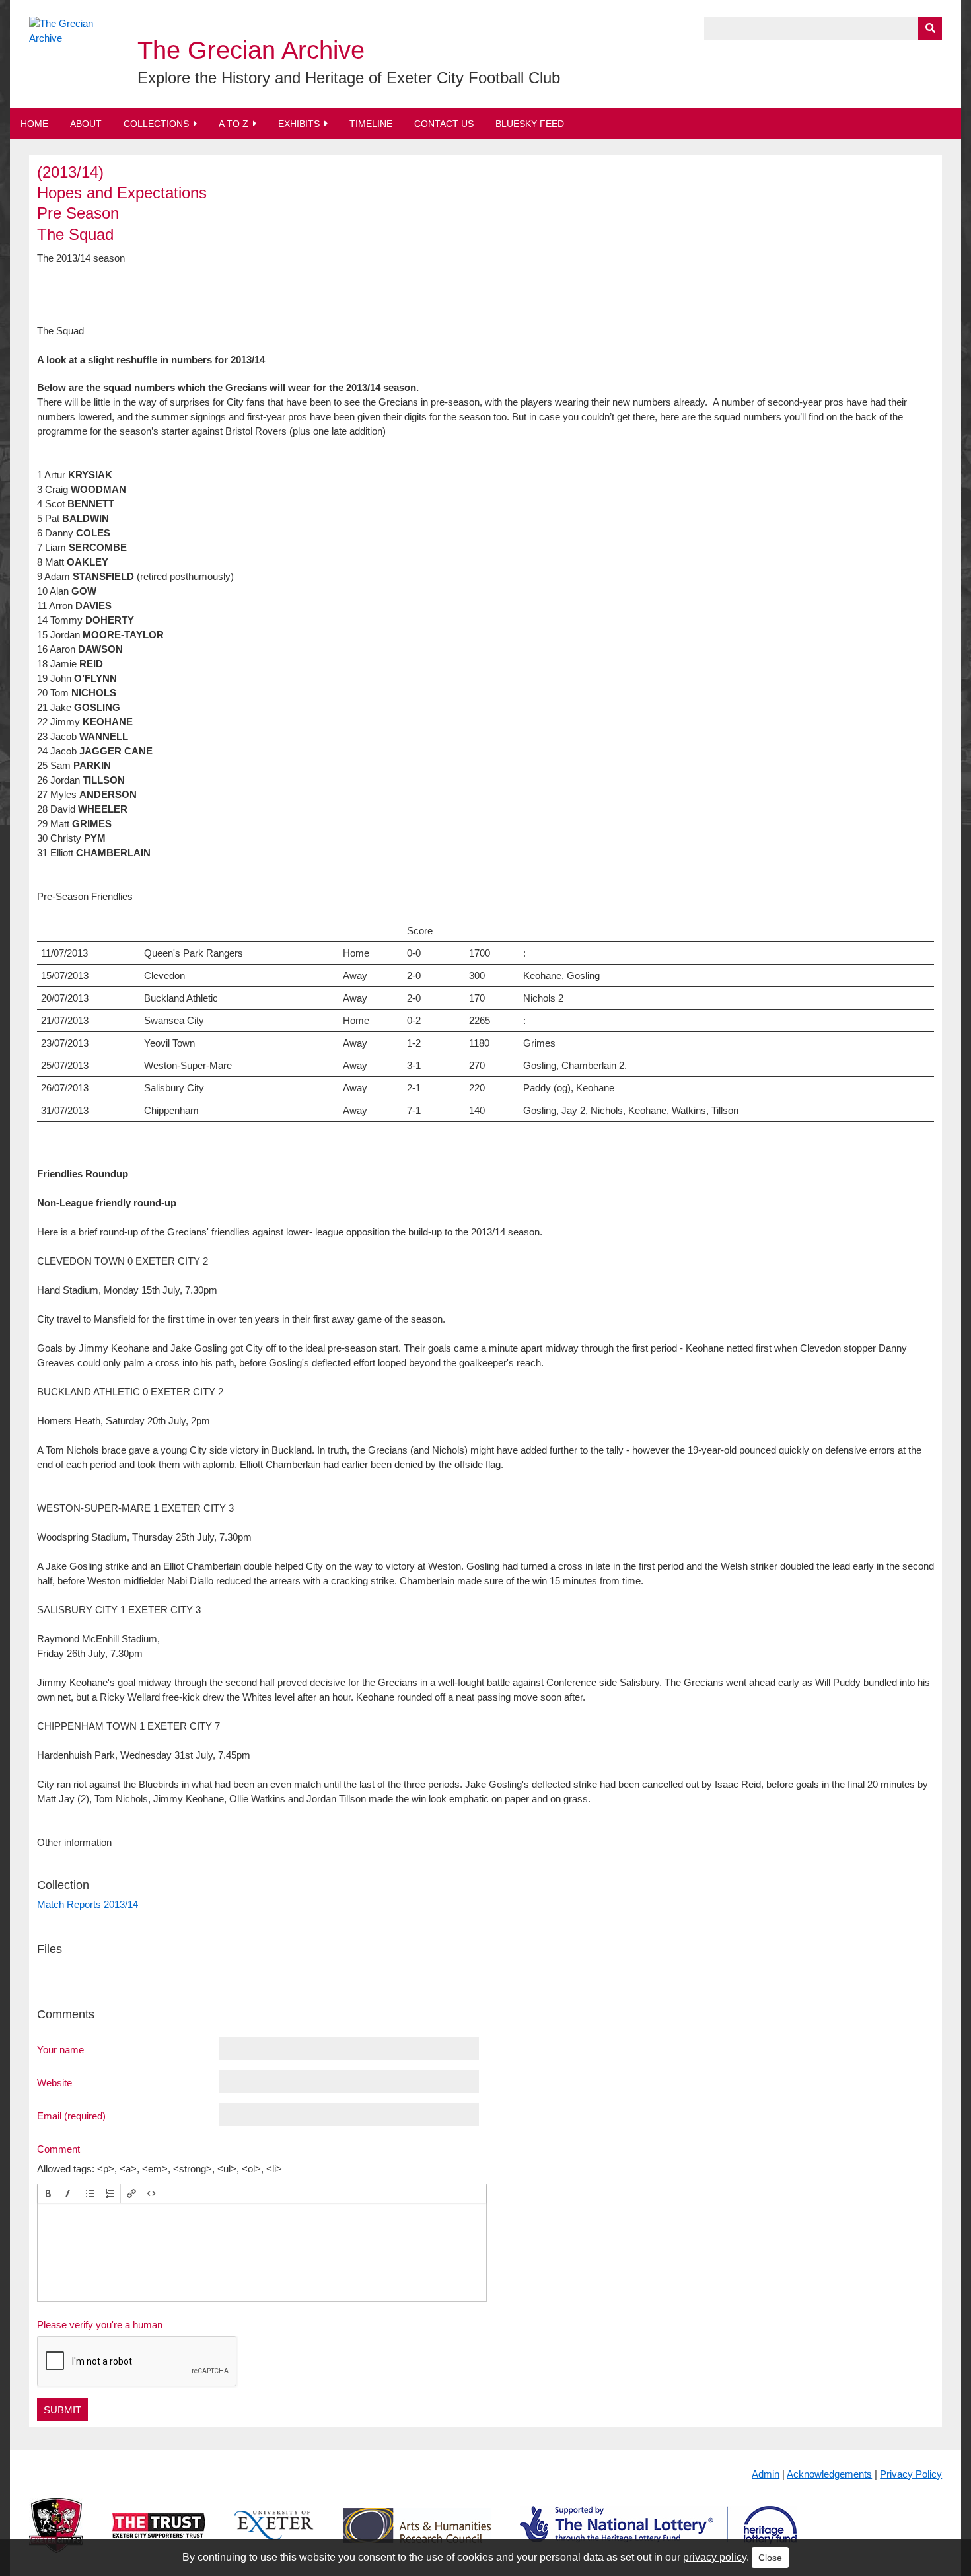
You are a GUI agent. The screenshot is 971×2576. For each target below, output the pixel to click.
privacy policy (715, 2557)
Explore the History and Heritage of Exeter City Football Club (349, 78)
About (86, 124)
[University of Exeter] (274, 2536)
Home (34, 124)
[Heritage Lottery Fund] (658, 2536)
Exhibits (299, 124)
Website (54, 2082)
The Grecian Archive (251, 50)
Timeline (371, 124)
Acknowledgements (829, 2474)
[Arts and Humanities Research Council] (417, 2536)
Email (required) (71, 2116)
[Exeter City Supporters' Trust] (159, 2536)
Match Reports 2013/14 (88, 1904)
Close (770, 2558)
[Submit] (930, 28)
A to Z (234, 124)
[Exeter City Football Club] (56, 2536)
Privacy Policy (911, 2474)
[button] (48, 2193)
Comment (58, 2149)
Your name (60, 2049)
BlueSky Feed (530, 124)
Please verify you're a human (100, 2325)
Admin (766, 2474)
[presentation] (48, 2193)
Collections (156, 124)
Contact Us (444, 124)
